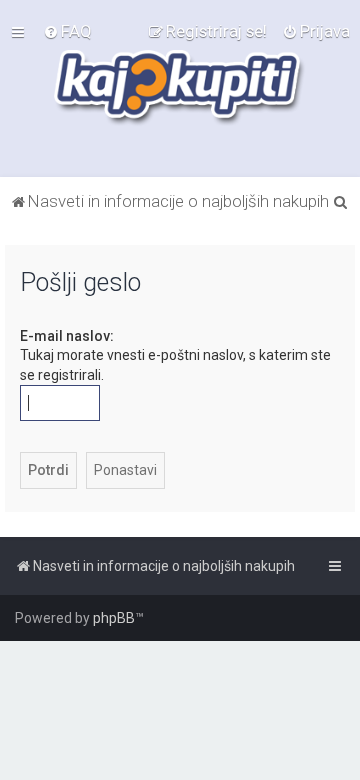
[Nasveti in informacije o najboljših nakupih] (180, 88)
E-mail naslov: (67, 336)
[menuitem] (67, 31)
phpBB (114, 618)
